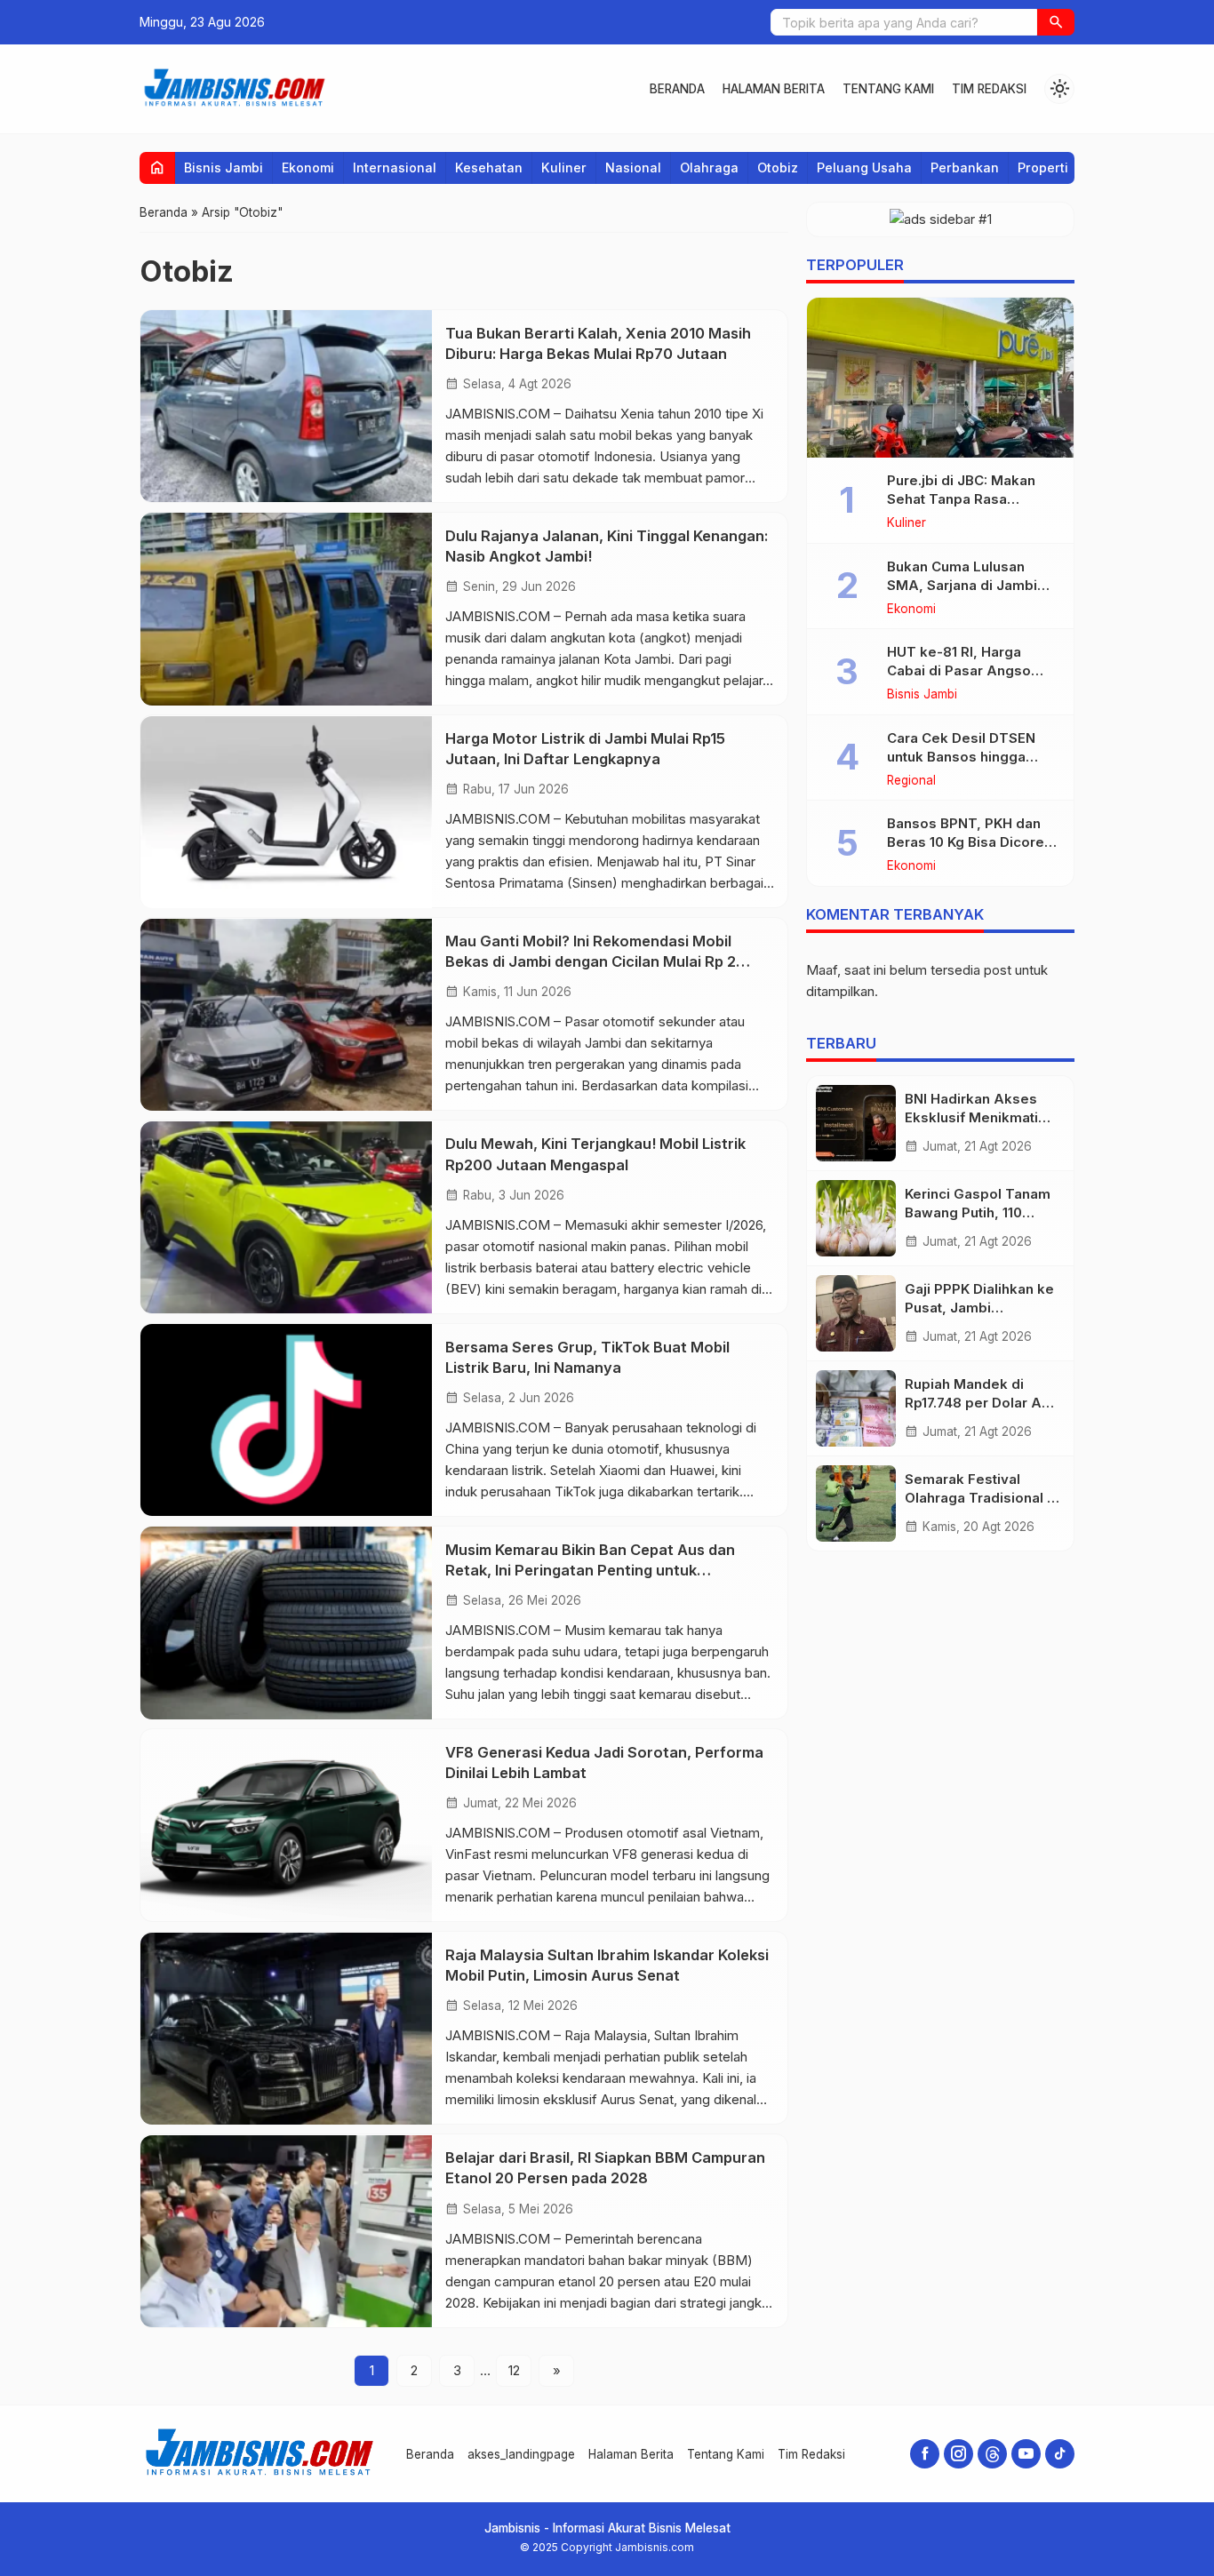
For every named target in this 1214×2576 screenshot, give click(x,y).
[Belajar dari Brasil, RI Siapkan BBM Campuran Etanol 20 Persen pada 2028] (286, 2231)
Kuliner (564, 167)
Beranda (677, 89)
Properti (1043, 167)
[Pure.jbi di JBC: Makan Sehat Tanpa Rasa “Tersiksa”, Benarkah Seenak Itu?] (940, 378)
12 (514, 2370)
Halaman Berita (774, 89)
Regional (911, 781)
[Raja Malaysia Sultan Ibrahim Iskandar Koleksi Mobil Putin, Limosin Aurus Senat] (286, 2029)
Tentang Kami (888, 89)
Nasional (633, 167)
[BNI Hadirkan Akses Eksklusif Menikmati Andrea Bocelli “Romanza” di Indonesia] (856, 1123)
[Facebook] (925, 2454)
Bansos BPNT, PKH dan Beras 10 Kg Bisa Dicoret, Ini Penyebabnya (970, 842)
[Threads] (992, 2454)
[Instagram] (958, 2454)
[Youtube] (1026, 2454)
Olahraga (709, 167)
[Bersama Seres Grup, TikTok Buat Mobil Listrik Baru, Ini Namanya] (286, 1420)
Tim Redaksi (989, 89)
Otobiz (778, 167)
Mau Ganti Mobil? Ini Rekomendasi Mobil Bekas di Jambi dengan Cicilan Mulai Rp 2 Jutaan (591, 962)
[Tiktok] (1060, 2454)
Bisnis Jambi (224, 167)
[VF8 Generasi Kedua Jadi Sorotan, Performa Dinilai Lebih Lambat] (286, 1826)
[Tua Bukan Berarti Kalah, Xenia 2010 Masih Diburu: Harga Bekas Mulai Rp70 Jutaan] (286, 406)
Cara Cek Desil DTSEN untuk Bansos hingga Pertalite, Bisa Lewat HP (966, 757)
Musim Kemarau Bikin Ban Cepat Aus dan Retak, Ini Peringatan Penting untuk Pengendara (590, 1570)
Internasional (395, 167)
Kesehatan (489, 167)
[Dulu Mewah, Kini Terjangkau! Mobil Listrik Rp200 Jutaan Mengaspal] (286, 1217)
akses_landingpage (521, 2454)
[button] (1056, 22)
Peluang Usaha (864, 167)
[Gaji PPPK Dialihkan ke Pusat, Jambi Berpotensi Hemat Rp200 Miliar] (856, 1313)
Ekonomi (308, 167)
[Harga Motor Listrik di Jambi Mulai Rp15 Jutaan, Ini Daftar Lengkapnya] (286, 812)
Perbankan (965, 167)
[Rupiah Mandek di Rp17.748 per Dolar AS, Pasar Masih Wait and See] (856, 1408)
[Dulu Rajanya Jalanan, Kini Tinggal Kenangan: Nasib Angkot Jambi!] (286, 609)
